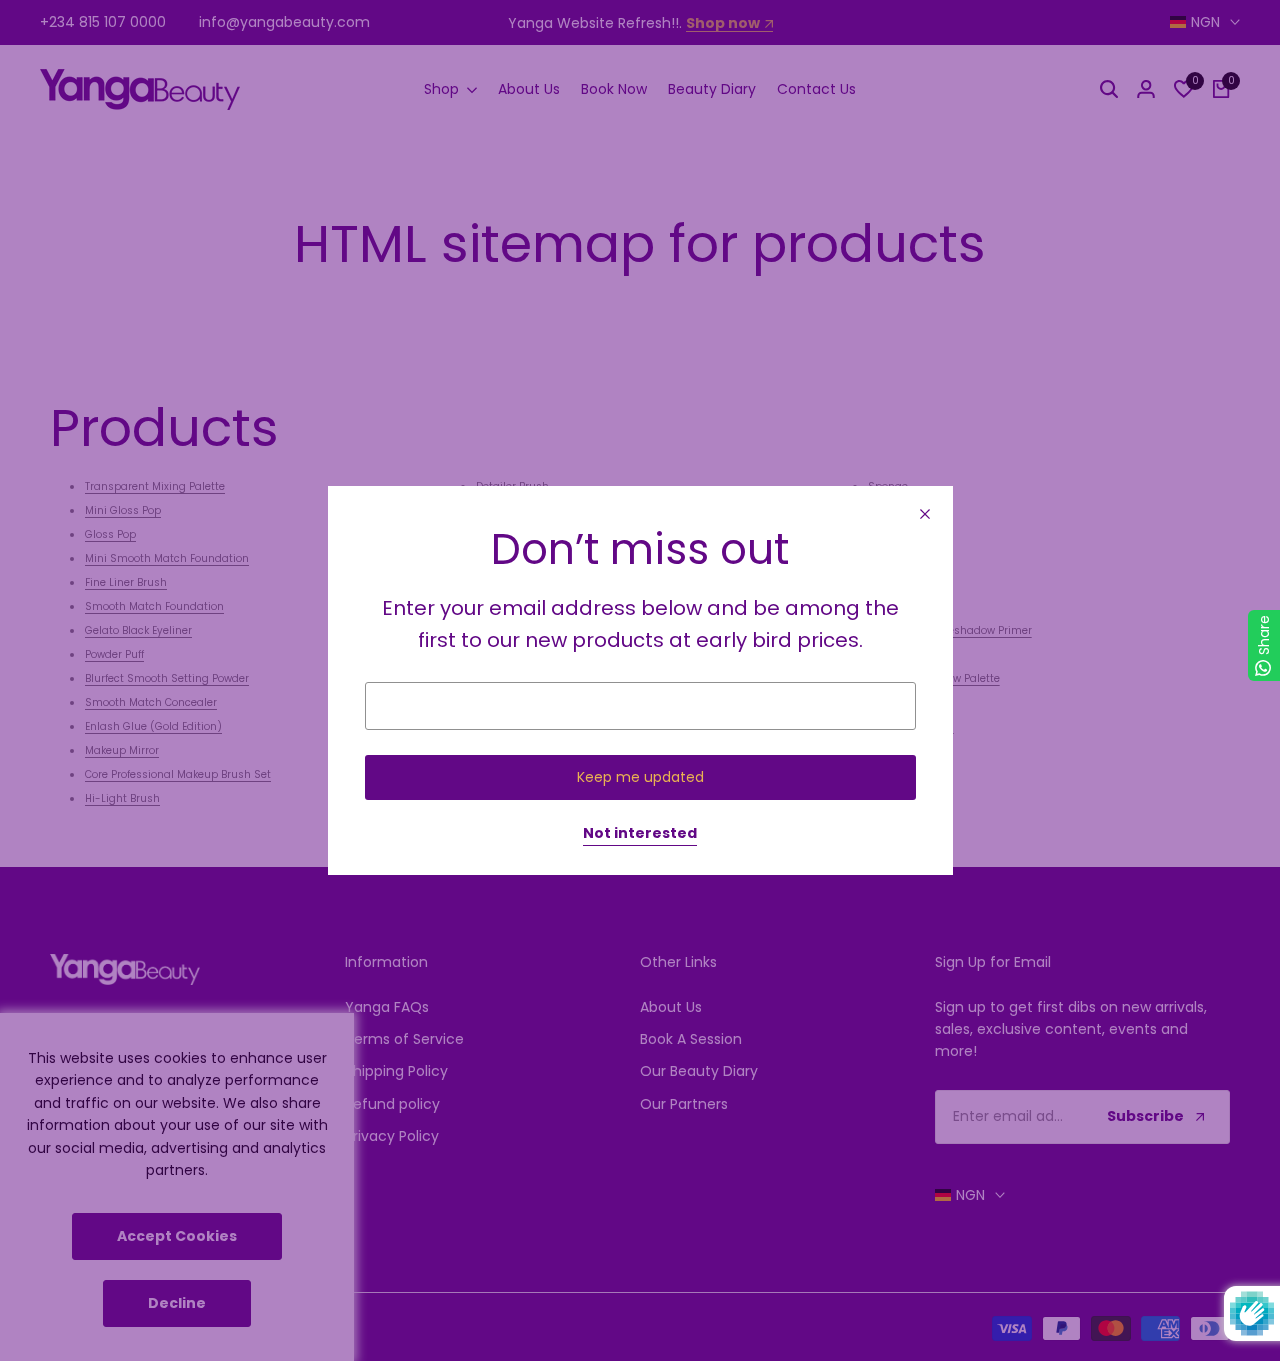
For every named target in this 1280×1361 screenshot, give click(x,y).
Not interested (640, 834)
